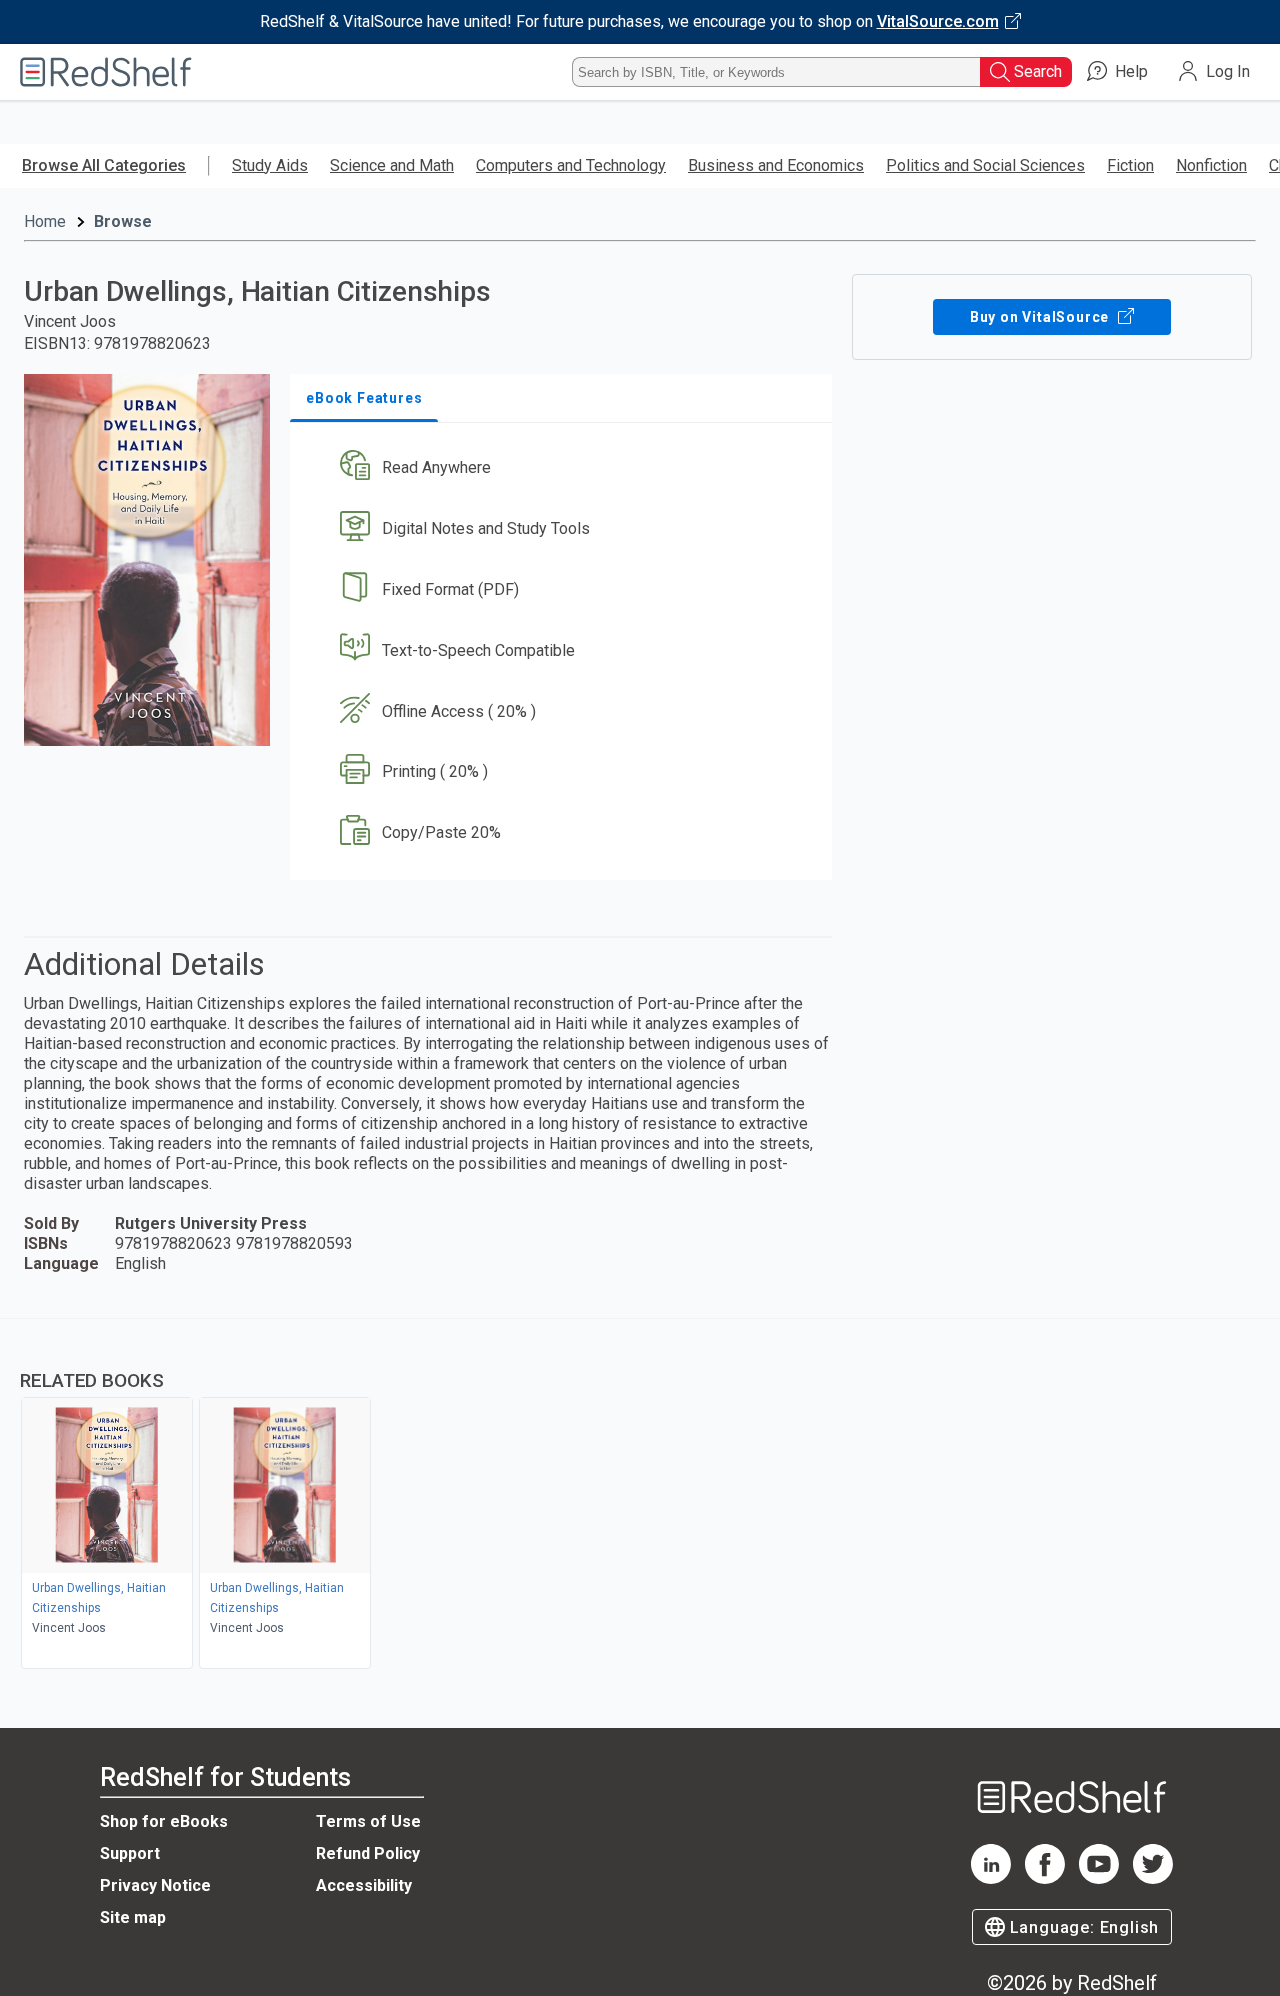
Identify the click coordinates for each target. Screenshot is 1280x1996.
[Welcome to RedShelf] (106, 72)
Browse (123, 221)
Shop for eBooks (164, 1821)
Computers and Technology (571, 165)
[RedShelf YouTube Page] (1099, 1878)
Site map (133, 1917)
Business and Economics (776, 165)
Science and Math (392, 165)
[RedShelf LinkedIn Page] (991, 1878)
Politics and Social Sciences (985, 165)
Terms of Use (368, 1821)
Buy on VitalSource (1041, 317)
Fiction (1130, 165)
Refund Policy (368, 1853)
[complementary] (640, 1496)
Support (130, 1853)
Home (45, 221)
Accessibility (364, 1885)
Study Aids (270, 165)
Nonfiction (1211, 165)
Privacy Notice (155, 1885)
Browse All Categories (104, 165)
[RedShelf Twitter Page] (1153, 1878)
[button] (565, 468)
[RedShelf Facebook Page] (1045, 1878)
